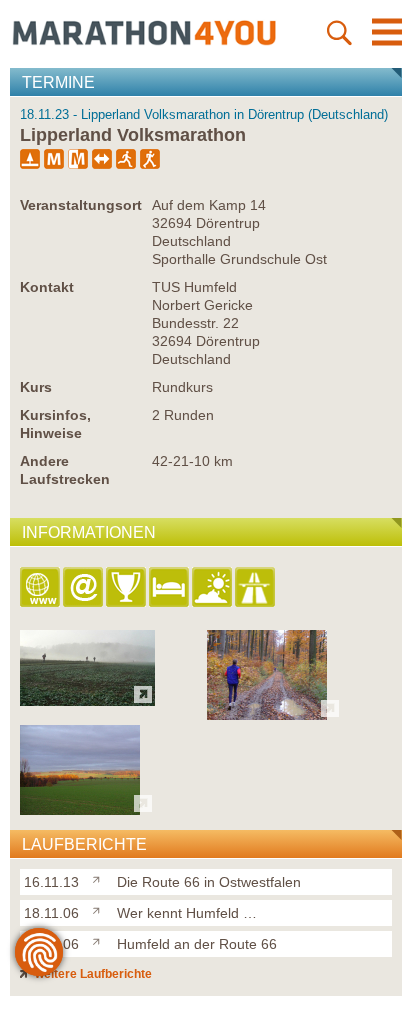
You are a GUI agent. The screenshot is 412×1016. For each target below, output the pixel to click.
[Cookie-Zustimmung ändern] (39, 952)
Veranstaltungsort (81, 205)
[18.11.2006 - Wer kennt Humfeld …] (267, 714)
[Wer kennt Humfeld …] (100, 909)
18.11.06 (51, 913)
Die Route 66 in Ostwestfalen (209, 882)
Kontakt (47, 287)
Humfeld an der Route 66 (197, 944)
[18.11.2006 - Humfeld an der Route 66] (80, 809)
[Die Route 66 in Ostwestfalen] (100, 878)
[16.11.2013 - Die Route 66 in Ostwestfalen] (87, 700)
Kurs (36, 387)
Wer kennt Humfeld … (187, 913)
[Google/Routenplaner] (256, 588)
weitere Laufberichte (92, 974)
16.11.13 (51, 882)
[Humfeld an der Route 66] (100, 940)
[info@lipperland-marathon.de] (84, 588)
